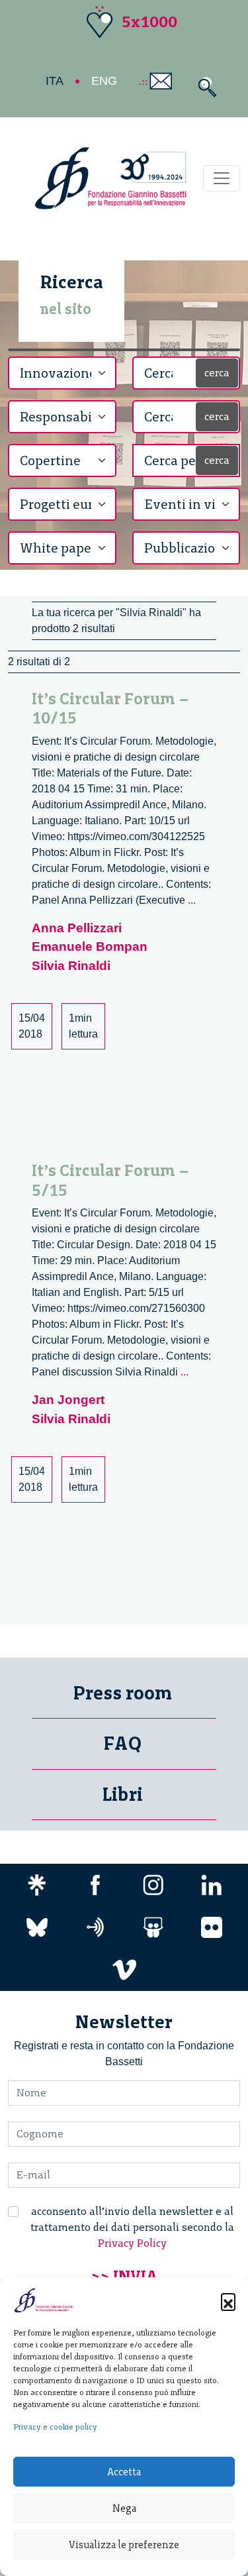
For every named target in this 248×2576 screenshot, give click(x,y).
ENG (104, 81)
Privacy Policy (132, 2243)
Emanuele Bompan (90, 946)
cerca (217, 373)
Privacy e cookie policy (55, 2427)
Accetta (124, 2472)
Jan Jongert (68, 1400)
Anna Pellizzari (77, 928)
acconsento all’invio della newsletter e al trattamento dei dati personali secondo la (132, 2227)
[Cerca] (204, 87)
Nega (124, 2508)
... (192, 900)
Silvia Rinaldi (71, 966)
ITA (55, 81)
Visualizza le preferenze (124, 2545)
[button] (228, 2300)
